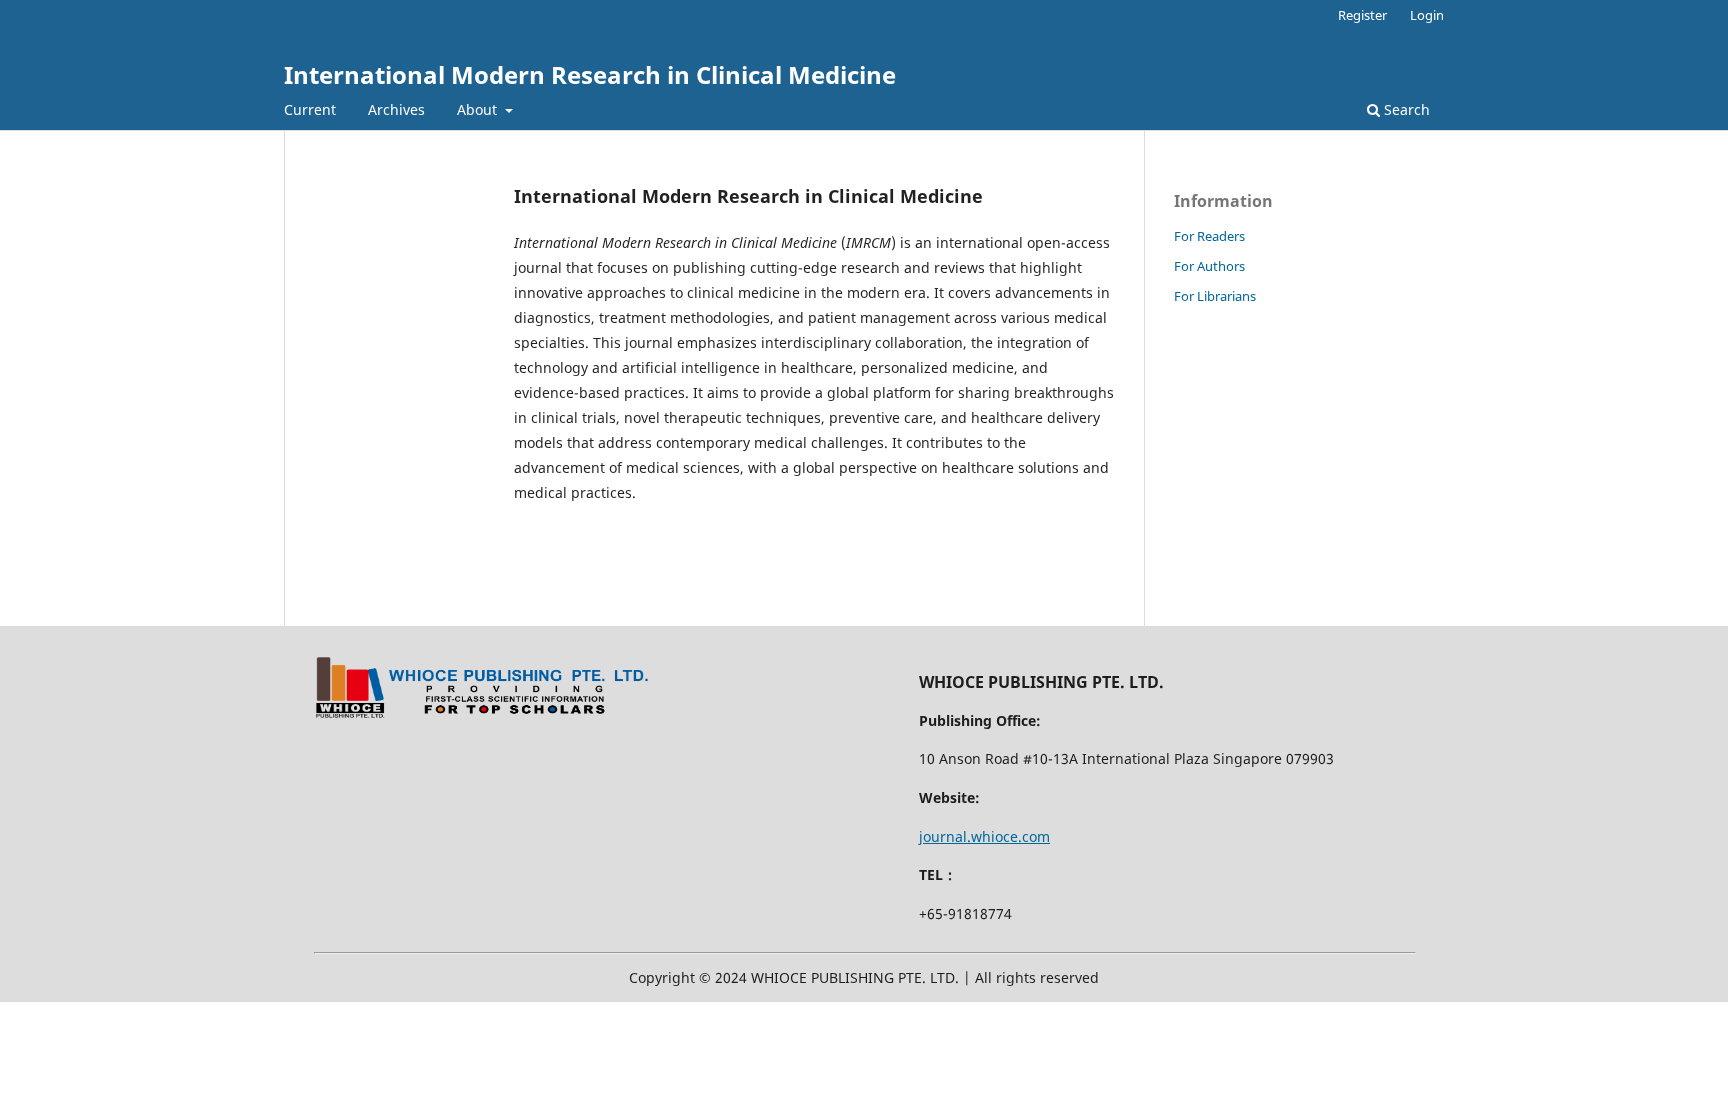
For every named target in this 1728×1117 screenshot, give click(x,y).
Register (1362, 15)
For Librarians (1215, 296)
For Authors (1209, 266)
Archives (396, 109)
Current (310, 109)
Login (1427, 15)
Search (1405, 109)
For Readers (1209, 236)
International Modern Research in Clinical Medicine (590, 74)
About (479, 109)
